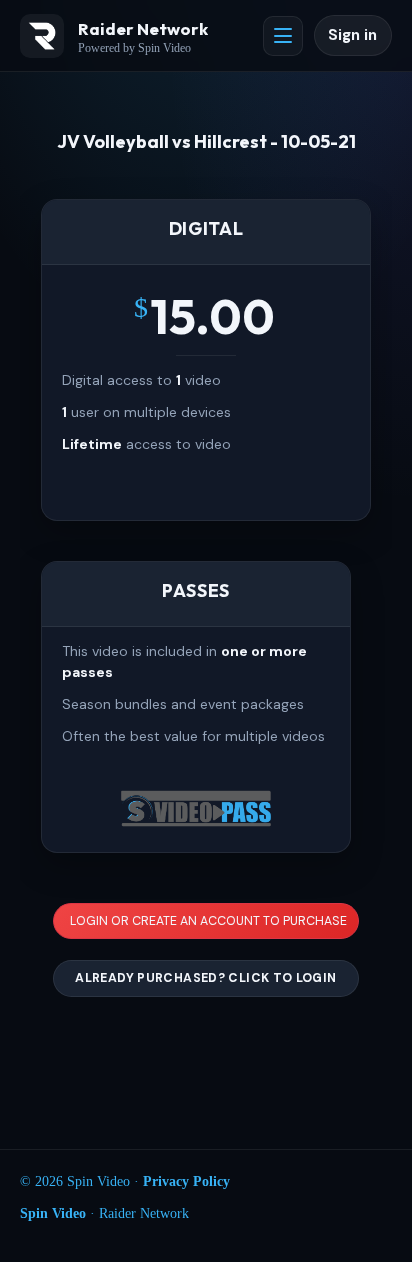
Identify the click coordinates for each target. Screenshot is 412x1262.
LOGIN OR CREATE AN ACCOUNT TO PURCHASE (208, 921)
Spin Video (53, 1213)
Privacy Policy (186, 1181)
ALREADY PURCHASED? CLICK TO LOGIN (205, 978)
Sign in (352, 35)
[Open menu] (283, 36)
